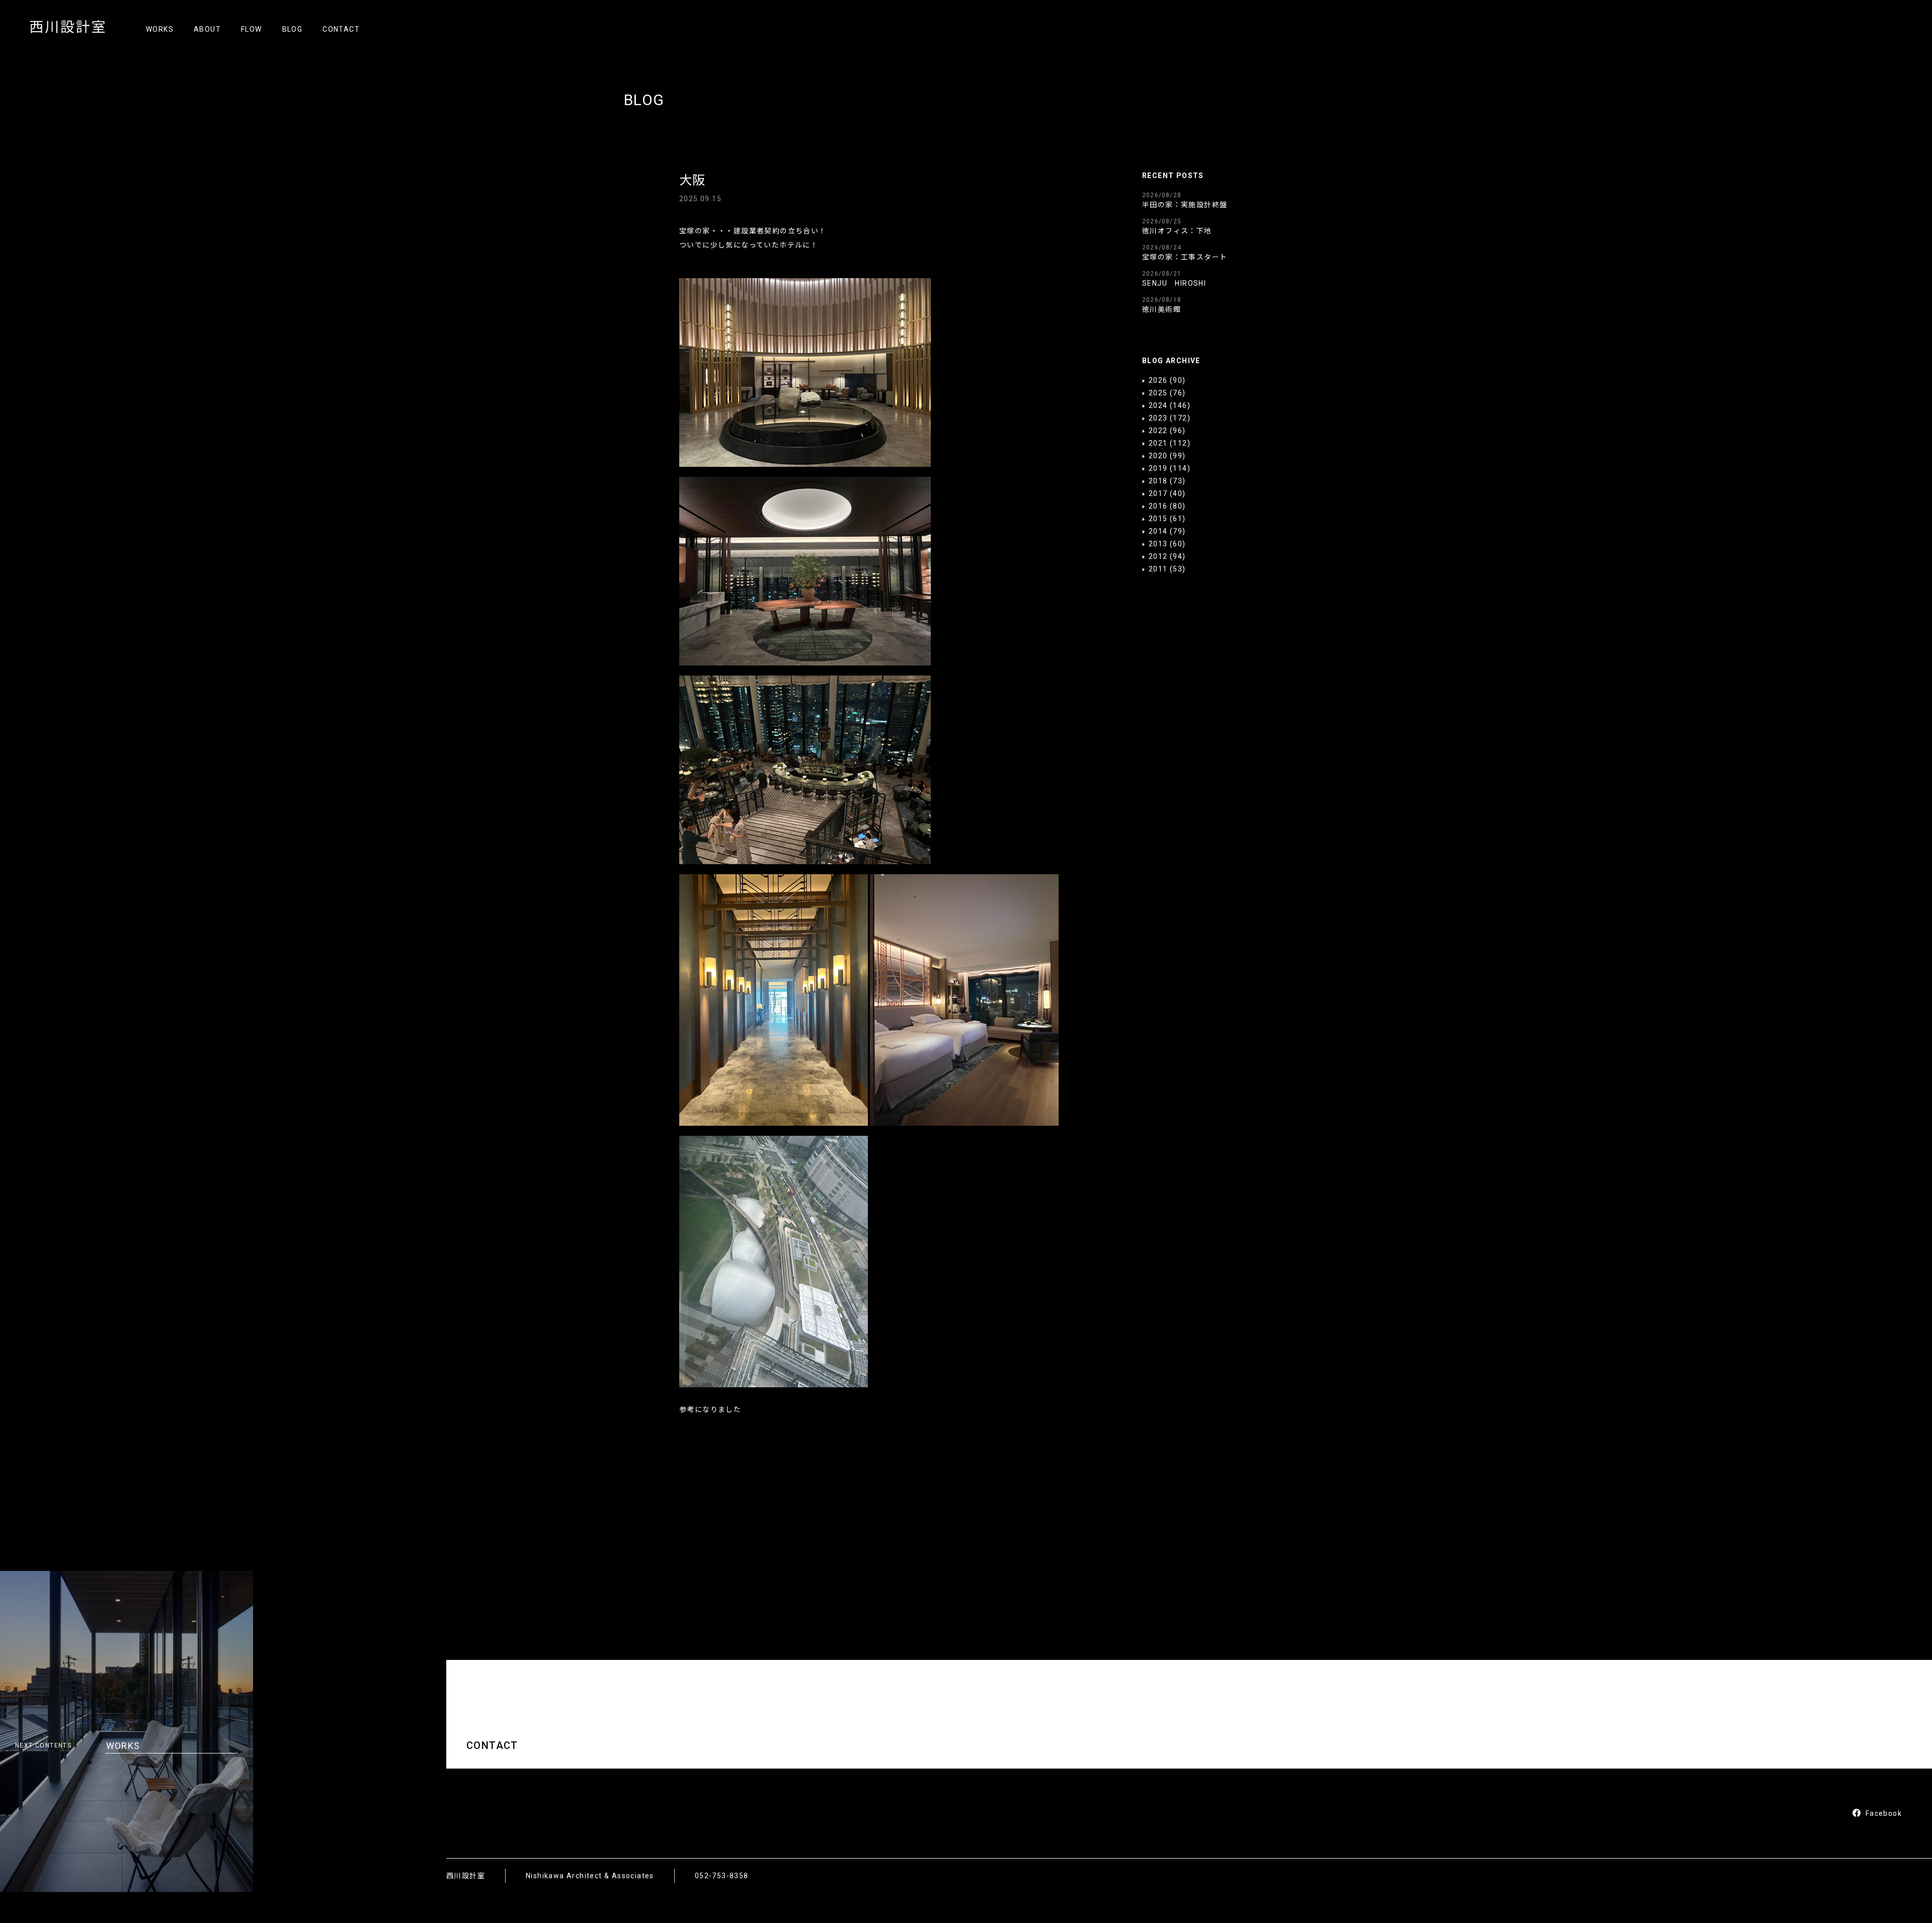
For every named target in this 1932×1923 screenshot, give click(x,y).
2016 (1158, 506)
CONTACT (341, 29)
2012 (1158, 556)
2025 (1158, 393)
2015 (1158, 519)
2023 (1158, 418)
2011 (1158, 569)
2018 (1158, 481)
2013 (1158, 544)
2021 (1158, 443)
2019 (1158, 468)
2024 (1158, 405)
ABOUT (207, 29)
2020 (1158, 456)
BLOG (293, 29)
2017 (1158, 493)
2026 (1158, 380)
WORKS (160, 29)
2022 (1158, 431)
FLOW (252, 29)
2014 (1158, 531)
